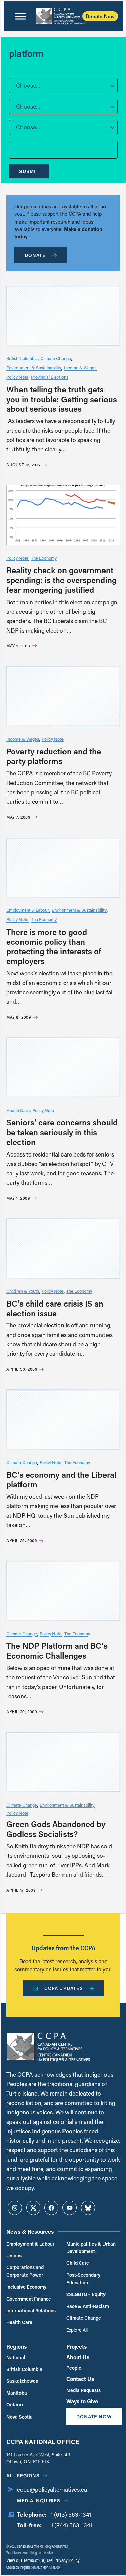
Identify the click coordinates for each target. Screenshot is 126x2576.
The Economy (44, 558)
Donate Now (100, 16)
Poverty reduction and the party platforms (54, 756)
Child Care (78, 2263)
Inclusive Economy (26, 2287)
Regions (16, 2347)
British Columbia (22, 358)
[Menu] (20, 16)
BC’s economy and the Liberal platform (61, 1480)
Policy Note (17, 377)
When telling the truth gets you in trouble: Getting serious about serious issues (62, 399)
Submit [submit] (29, 171)
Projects (76, 2347)
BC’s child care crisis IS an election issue (55, 1308)
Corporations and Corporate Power (25, 2271)
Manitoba (17, 2393)
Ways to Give (82, 2401)
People (74, 2368)
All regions (23, 2475)
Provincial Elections (50, 377)
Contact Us (80, 2379)
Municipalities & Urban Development (91, 2247)
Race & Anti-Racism (88, 2306)
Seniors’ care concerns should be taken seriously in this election (62, 1132)
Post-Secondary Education (83, 2278)
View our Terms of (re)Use (29, 2560)
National (16, 2357)
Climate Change (56, 358)
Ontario (15, 2405)
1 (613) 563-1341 (71, 2514)
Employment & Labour (28, 910)
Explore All (77, 2330)
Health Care (18, 1110)
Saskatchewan (22, 2381)
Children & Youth (23, 1291)
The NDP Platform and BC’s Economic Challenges (57, 1650)
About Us (78, 2357)
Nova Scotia (19, 2417)
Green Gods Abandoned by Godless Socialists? (56, 1829)
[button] (63, 86)
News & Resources (30, 2232)
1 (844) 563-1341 (72, 2525)
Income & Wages (80, 367)
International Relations (31, 2310)
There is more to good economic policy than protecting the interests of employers (54, 946)
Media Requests (83, 2390)
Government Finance (29, 2299)
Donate (35, 255)
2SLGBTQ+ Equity (86, 2294)
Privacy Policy (67, 2560)
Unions (14, 2256)
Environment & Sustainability (34, 367)
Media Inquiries (39, 2501)
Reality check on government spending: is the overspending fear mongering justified (61, 580)
